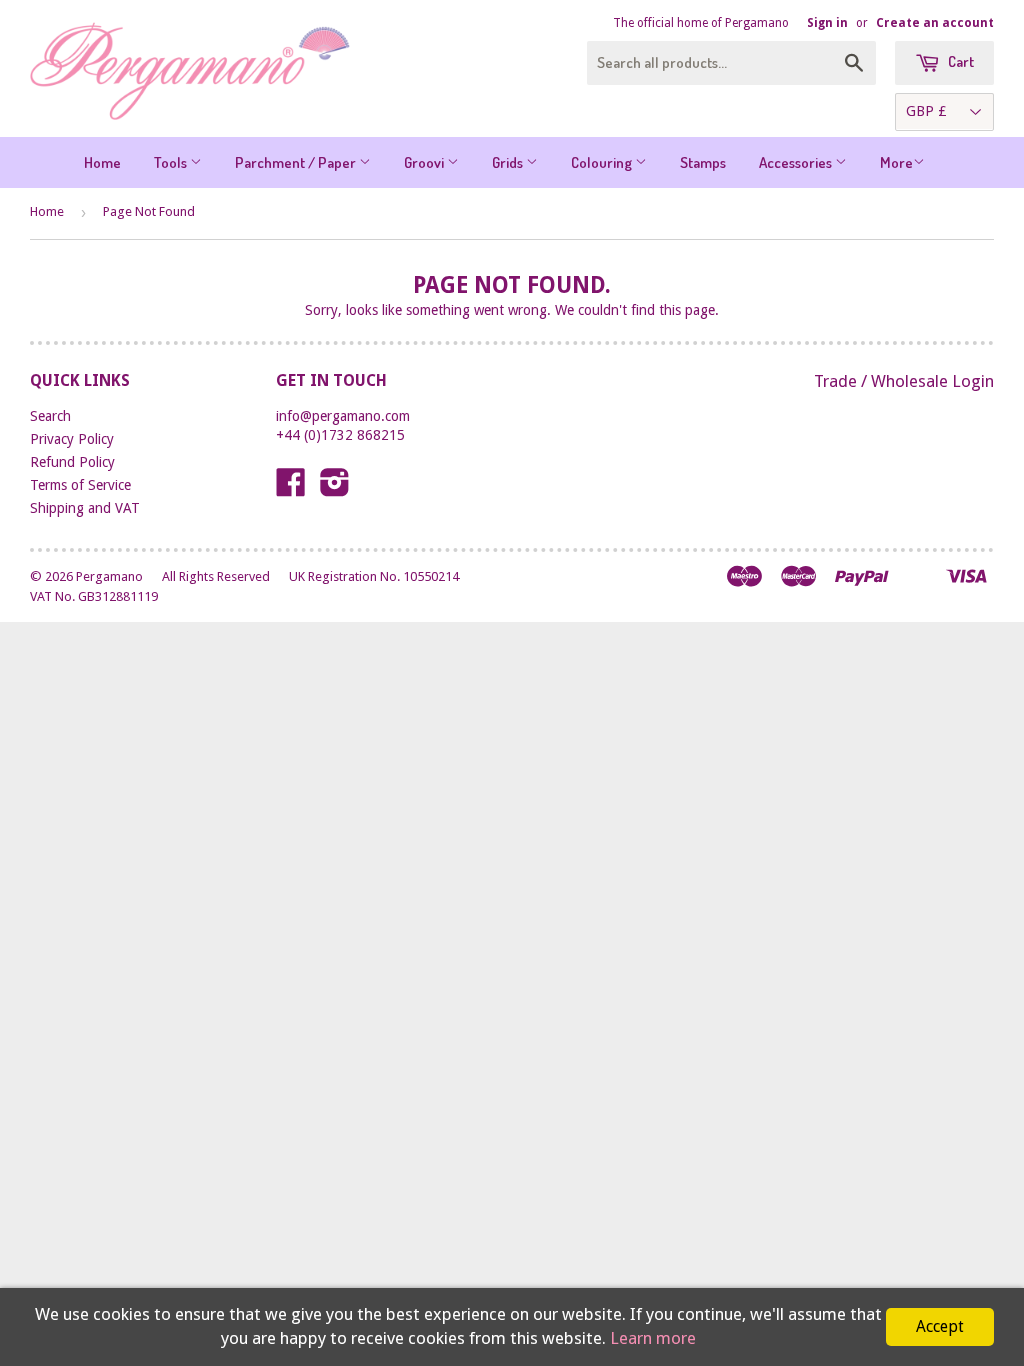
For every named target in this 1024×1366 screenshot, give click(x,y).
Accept (940, 1326)
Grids (509, 162)
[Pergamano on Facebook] (291, 489)
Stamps (703, 162)
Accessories (797, 162)
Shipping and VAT (85, 508)
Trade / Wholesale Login (904, 381)
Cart (959, 61)
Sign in (827, 23)
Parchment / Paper (297, 162)
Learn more (653, 1338)
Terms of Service (80, 485)
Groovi (425, 162)
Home (102, 162)
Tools (172, 162)
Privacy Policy (72, 439)
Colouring (603, 162)
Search (50, 416)
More (896, 162)
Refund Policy (72, 462)
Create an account (935, 23)
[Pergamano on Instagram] (335, 489)
